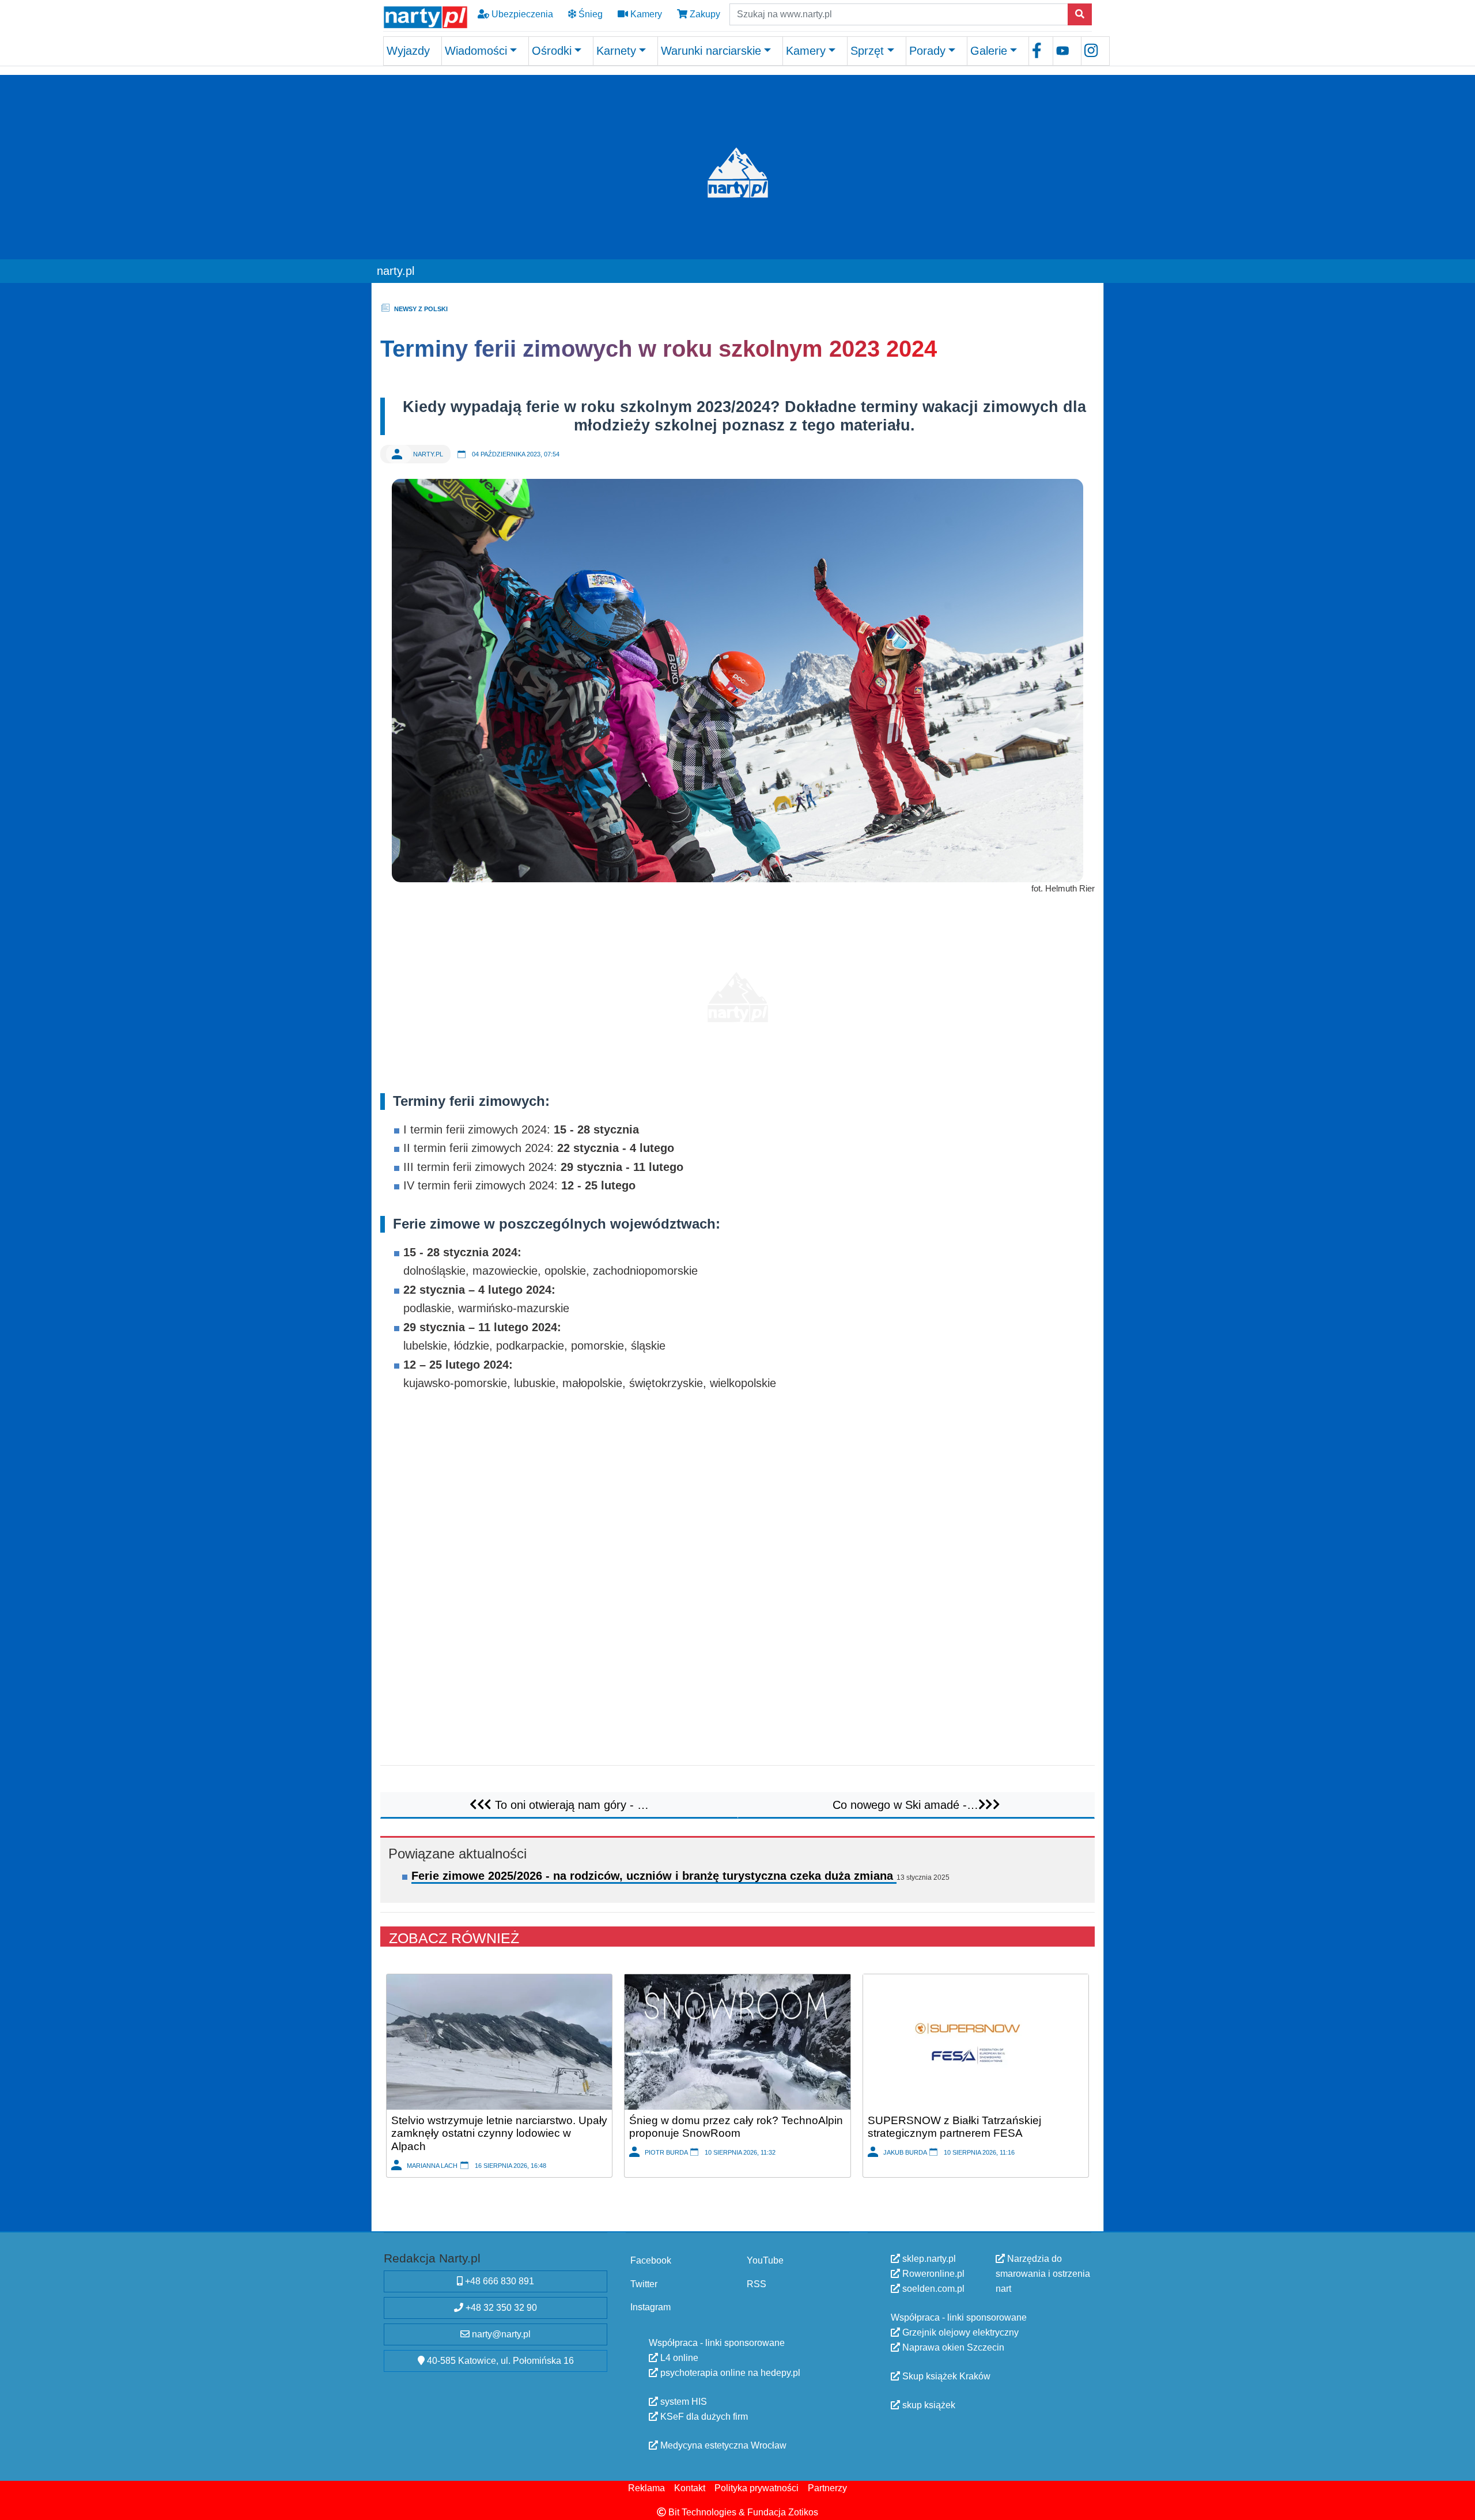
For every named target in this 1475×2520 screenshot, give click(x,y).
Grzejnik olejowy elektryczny (959, 2332)
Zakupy (704, 14)
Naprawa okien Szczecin (952, 2347)
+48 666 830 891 (498, 2281)
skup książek (928, 2405)
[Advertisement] (737, 992)
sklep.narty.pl (928, 2259)
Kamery (645, 14)
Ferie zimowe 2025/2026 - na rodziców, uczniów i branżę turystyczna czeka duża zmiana (654, 1876)
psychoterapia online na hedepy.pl (729, 2373)
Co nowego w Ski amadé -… (905, 1804)
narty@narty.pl (500, 2334)
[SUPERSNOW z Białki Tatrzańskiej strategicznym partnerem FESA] (976, 2041)
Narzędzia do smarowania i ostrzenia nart (1043, 2274)
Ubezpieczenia (521, 14)
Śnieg (589, 14)
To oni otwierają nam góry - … (570, 1804)
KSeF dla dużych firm (703, 2417)
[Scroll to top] (1459, 2504)
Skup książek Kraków (945, 2376)
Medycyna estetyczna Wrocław (722, 2445)
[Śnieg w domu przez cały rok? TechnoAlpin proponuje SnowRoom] (737, 2041)
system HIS (682, 2402)
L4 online (678, 2358)
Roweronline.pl (932, 2274)
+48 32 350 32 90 (500, 2308)
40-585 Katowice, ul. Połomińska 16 (499, 2361)
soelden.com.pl (932, 2289)
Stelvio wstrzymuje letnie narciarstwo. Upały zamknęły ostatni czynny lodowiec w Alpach (499, 2133)
